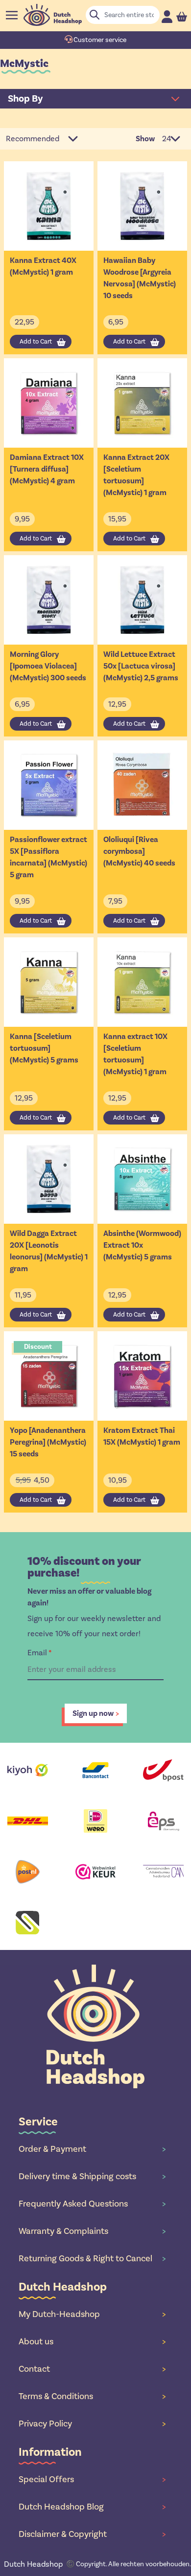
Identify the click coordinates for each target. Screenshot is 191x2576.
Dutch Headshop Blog (92, 2507)
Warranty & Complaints (92, 2231)
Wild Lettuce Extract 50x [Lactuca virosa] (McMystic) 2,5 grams (141, 666)
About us (92, 2341)
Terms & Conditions (92, 2396)
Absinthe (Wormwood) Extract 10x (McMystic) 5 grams (142, 1245)
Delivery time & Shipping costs (92, 2176)
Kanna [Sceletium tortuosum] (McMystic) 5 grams (44, 1048)
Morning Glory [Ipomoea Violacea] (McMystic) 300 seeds (48, 666)
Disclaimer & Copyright (92, 2534)
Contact (92, 2369)
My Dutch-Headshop (92, 2314)
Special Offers (92, 2479)
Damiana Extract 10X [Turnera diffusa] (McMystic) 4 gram (47, 469)
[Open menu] (12, 15)
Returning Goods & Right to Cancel (92, 2258)
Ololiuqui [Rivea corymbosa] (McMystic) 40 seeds (139, 851)
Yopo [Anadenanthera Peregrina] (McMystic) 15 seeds (48, 1442)
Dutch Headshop (33, 2564)
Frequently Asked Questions (92, 2204)
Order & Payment (92, 2149)
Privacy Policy (92, 2424)
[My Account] (167, 16)
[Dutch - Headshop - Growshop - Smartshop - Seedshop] (53, 15)
